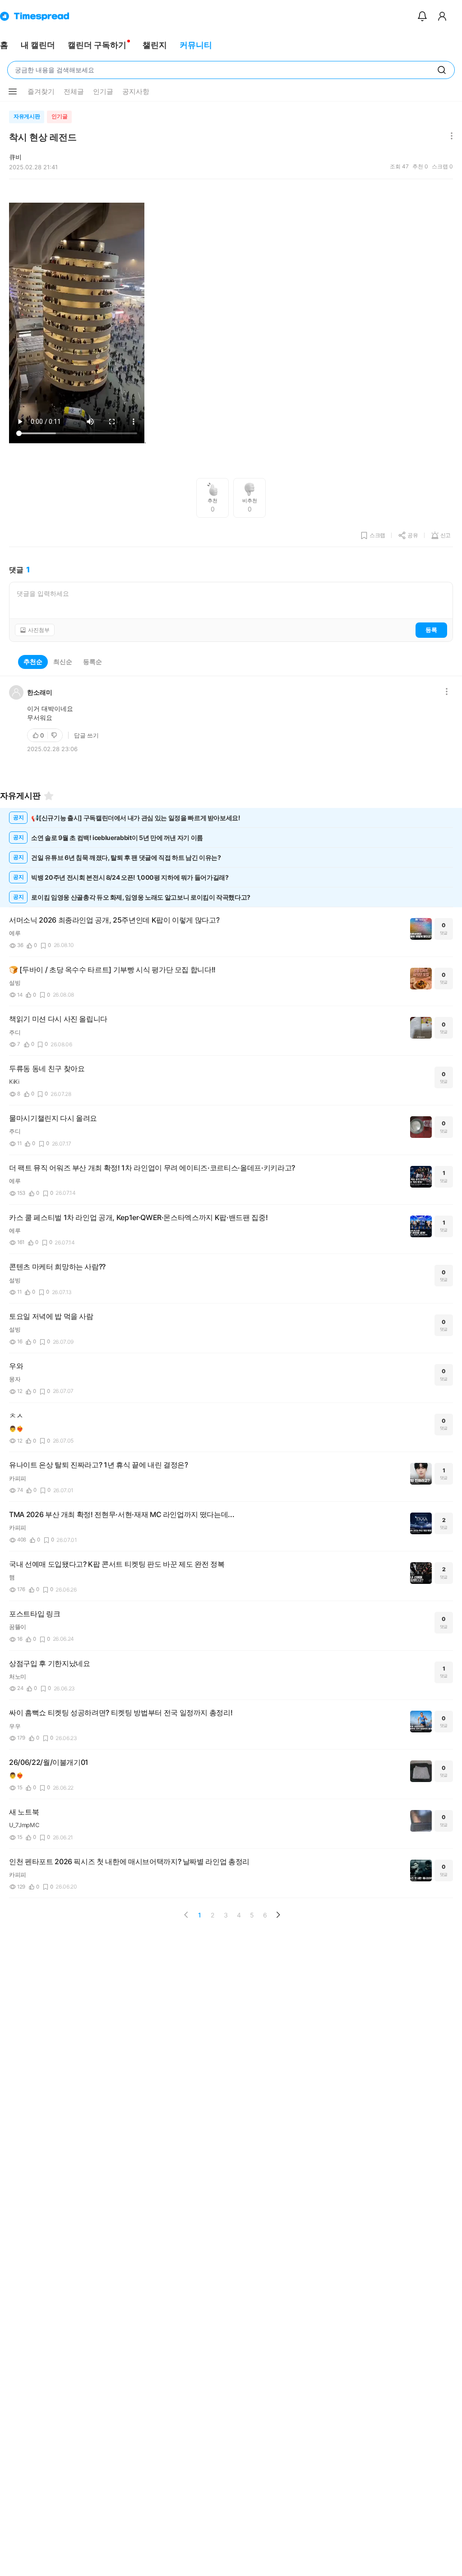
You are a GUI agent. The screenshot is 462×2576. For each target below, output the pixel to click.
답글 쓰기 (86, 735)
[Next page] (278, 1915)
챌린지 (155, 45)
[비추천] (55, 735)
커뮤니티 (196, 45)
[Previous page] (186, 1915)
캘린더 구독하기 (97, 45)
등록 (431, 630)
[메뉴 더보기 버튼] (13, 92)
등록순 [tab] (92, 661)
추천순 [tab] (33, 661)
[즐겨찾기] (49, 796)
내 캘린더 (38, 45)
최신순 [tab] (63, 661)
